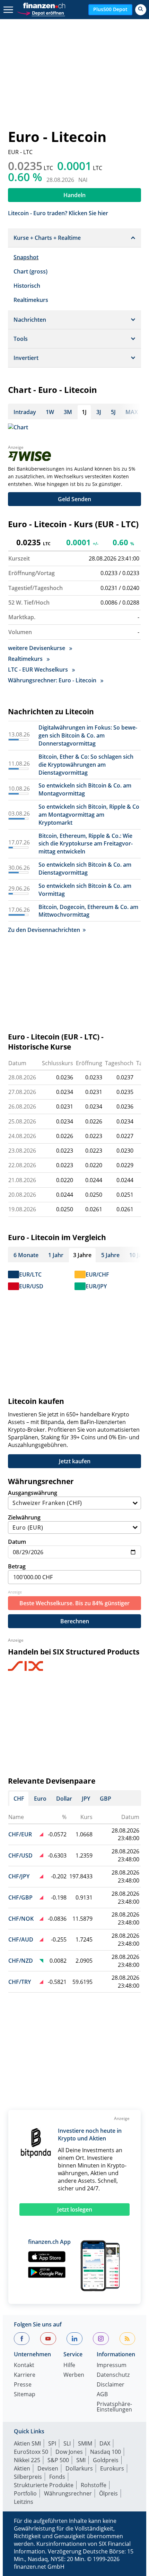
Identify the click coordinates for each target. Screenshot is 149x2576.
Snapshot (26, 257)
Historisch (27, 286)
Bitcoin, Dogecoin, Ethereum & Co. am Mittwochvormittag (88, 911)
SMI (81, 2460)
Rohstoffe (94, 2485)
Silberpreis (28, 2477)
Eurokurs (112, 2468)
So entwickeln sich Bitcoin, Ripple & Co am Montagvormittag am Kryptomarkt (89, 815)
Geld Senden (74, 499)
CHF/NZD (21, 1961)
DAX (105, 2443)
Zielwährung (24, 1517)
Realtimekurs (31, 300)
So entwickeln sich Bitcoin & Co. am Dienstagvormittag (85, 869)
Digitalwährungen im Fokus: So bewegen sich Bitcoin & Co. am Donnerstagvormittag (88, 735)
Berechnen (75, 1621)
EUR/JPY (96, 1286)
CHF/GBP (20, 1897)
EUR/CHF (97, 1274)
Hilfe (69, 2365)
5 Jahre (110, 1255)
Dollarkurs (79, 2468)
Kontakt (24, 2365)
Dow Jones (69, 2452)
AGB (102, 2395)
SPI (52, 2443)
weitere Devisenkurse (37, 648)
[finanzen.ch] (44, 6)
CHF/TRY (20, 1982)
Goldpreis (106, 2460)
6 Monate (26, 1255)
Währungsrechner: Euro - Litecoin (53, 680)
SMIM (85, 2443)
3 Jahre (82, 1255)
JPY (86, 1799)
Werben (74, 2375)
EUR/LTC (30, 1274)
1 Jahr (56, 1255)
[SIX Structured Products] (38, 1666)
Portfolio (25, 2493)
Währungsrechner (68, 2493)
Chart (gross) (30, 271)
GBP (106, 1799)
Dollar (64, 1799)
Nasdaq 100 (106, 2452)
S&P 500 (58, 2460)
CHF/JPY (19, 1876)
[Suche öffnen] (141, 10)
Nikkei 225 (27, 2460)
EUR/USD (31, 1286)
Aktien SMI (27, 2443)
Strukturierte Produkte (44, 2485)
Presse (23, 2385)
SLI (67, 2443)
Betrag (17, 1566)
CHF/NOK (21, 1919)
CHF (19, 1799)
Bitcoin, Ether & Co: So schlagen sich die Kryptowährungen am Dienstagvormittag (86, 765)
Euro (40, 1799)
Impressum (112, 2365)
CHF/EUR (20, 1834)
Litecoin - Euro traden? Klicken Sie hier (58, 213)
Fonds (57, 2477)
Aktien (22, 2468)
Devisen (48, 2468)
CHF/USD (20, 1855)
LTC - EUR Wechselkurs (39, 670)
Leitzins (24, 2502)
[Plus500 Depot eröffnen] (41, 12)
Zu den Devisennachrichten (44, 930)
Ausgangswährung (33, 1493)
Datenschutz (113, 2375)
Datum (17, 1542)
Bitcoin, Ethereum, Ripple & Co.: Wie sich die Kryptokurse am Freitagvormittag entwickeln (86, 844)
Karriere (25, 2375)
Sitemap (25, 2395)
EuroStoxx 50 (31, 2452)
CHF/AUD (21, 1939)
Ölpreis (108, 2493)
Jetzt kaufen (75, 1461)
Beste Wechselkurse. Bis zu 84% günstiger (74, 1603)
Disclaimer (111, 2385)
